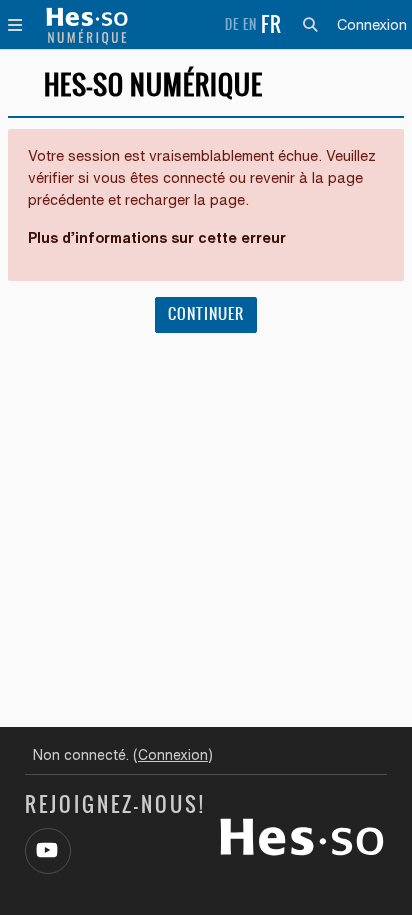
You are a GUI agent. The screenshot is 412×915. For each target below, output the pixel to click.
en (250, 24)
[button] (314, 25)
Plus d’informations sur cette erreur (157, 237)
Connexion (372, 24)
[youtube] (48, 851)
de (232, 24)
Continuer (206, 314)
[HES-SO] (302, 835)
